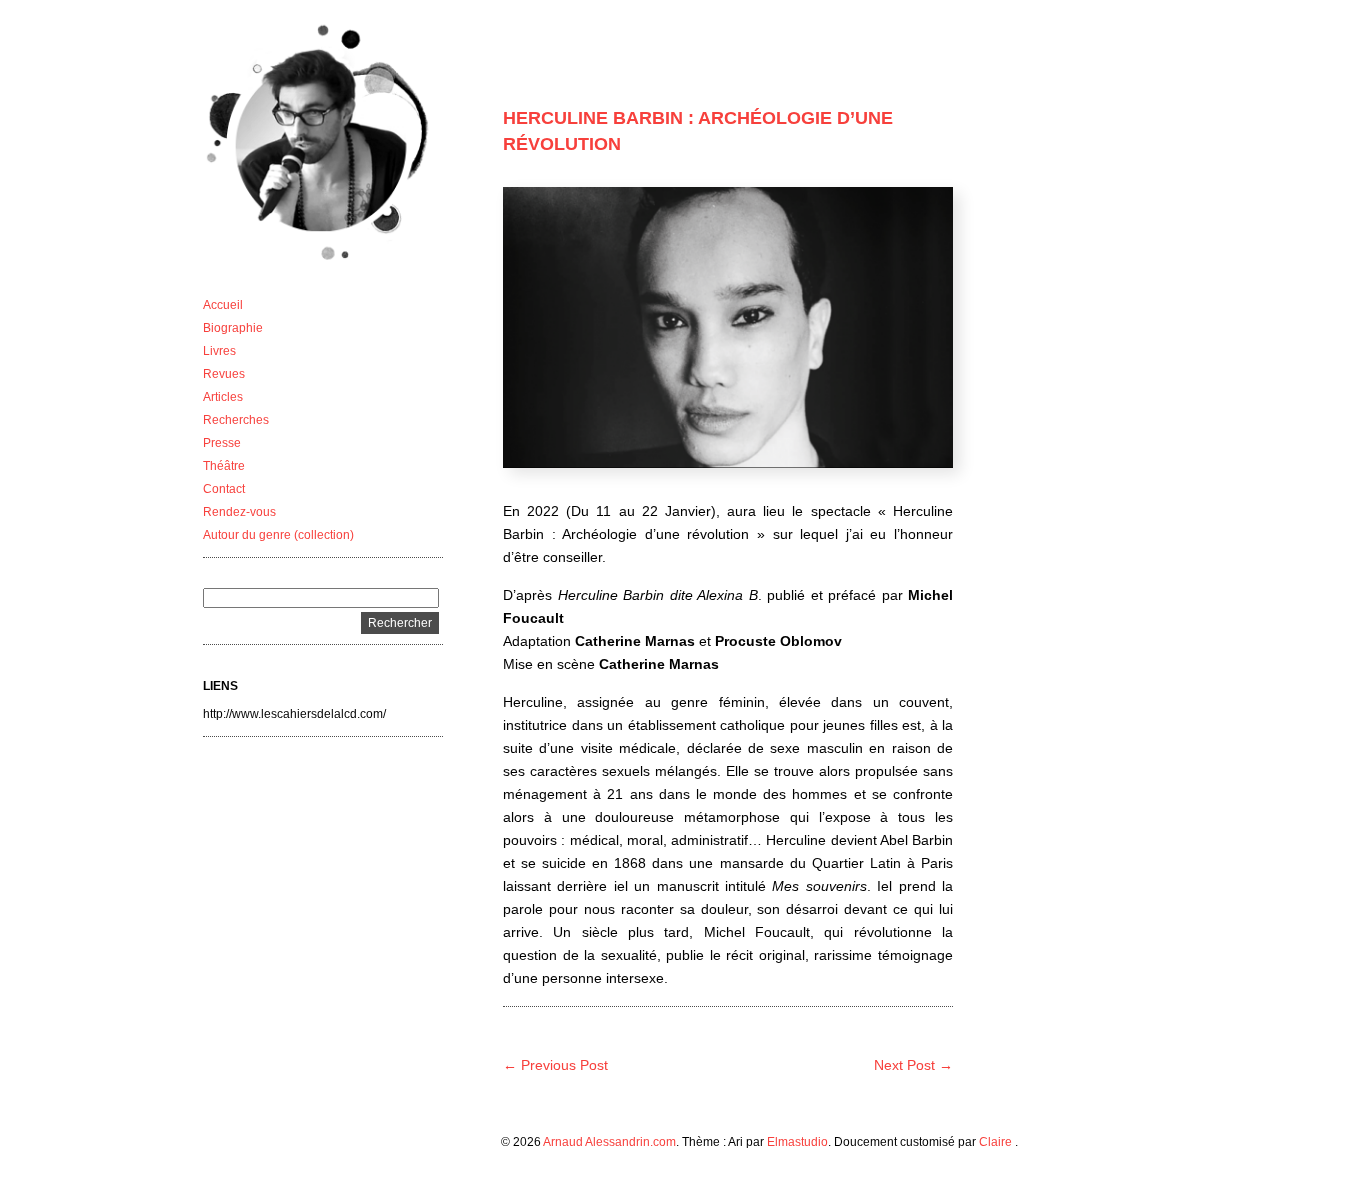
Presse (222, 443)
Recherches (236, 420)
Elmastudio (797, 1142)
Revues (224, 374)
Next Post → (913, 1065)
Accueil (223, 305)
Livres (219, 351)
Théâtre (224, 466)
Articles (223, 397)
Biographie (233, 328)
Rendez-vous (239, 512)
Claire (997, 1142)
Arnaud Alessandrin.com (609, 1142)
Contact (224, 489)
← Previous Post (555, 1065)
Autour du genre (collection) (278, 535)
